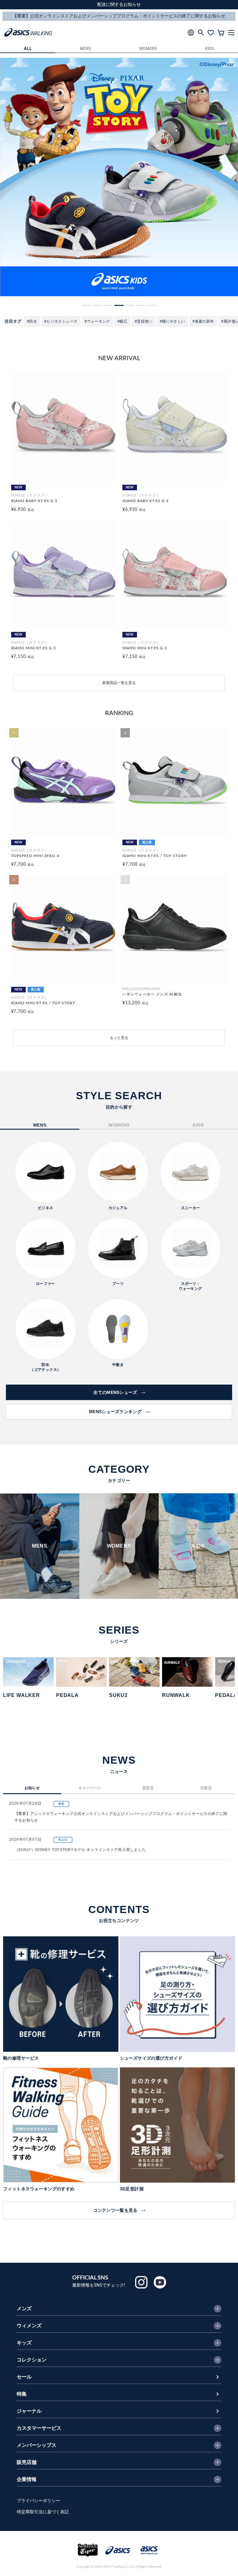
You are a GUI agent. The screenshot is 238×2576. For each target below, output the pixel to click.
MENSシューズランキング (115, 1412)
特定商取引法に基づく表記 (43, 2512)
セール (24, 2377)
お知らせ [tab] (32, 1788)
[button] (86, 305)
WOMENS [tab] (119, 1125)
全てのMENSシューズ (115, 1392)
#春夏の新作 (203, 321)
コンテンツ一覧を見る (115, 2210)
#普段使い (144, 321)
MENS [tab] (40, 1125)
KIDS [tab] (198, 1125)
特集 (22, 2394)
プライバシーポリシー (38, 2501)
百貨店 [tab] (206, 1788)
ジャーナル (29, 2411)
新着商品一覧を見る (119, 683)
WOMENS (148, 49)
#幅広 (122, 321)
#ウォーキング (97, 321)
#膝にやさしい (173, 321)
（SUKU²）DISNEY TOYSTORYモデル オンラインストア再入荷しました (80, 1850)
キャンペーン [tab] (90, 1788)
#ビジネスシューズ (61, 321)
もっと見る (119, 1038)
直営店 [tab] (148, 1788)
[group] (119, 177)
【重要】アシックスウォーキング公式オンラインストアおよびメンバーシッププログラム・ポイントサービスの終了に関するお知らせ (121, 1817)
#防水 (32, 321)
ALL (28, 49)
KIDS (210, 49)
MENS (86, 49)
